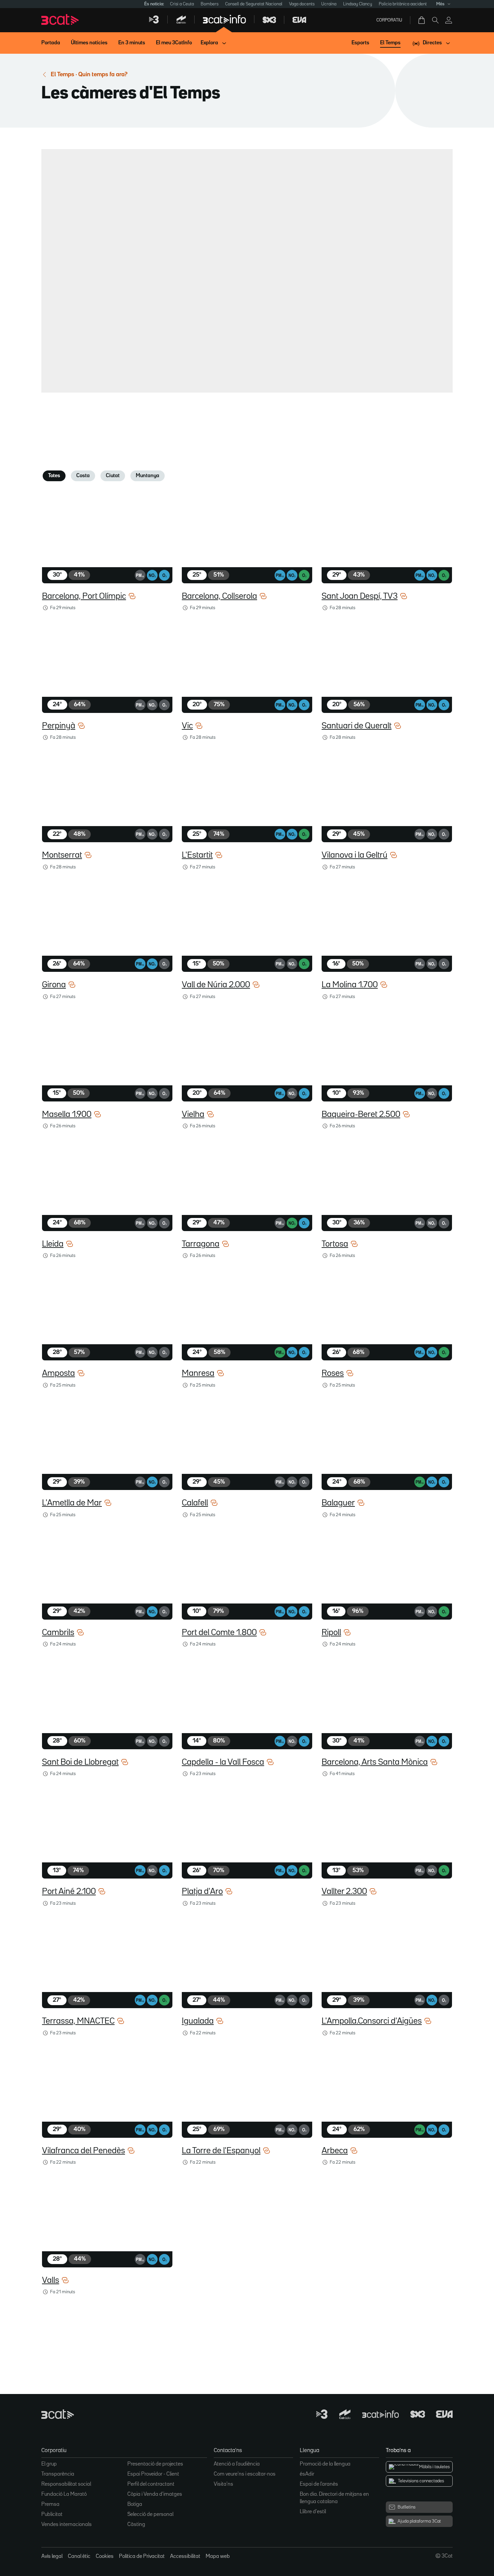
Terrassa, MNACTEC (78, 2021)
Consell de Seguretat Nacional (254, 4)
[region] (245, 269)
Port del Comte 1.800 (219, 1633)
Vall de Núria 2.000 (216, 985)
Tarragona (201, 1244)
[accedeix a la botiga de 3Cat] (422, 20)
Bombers (210, 4)
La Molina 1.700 (350, 985)
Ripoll (331, 1633)
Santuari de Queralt (357, 726)
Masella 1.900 (67, 1115)
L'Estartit (197, 855)
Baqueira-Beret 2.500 (361, 1115)
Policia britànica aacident (403, 4)
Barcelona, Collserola (219, 596)
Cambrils (58, 1633)
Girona (54, 985)
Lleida (53, 1244)
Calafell (195, 1503)
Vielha (193, 1115)
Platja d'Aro (202, 1892)
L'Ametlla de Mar (72, 1503)
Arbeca (335, 2151)
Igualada (198, 2021)
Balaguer (338, 1503)
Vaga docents (302, 4)
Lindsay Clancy (358, 4)
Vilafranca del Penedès (84, 2151)
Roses (333, 1373)
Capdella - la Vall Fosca (223, 1762)
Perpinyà (59, 726)
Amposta (58, 1373)
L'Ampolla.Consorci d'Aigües (372, 2021)
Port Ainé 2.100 (69, 1892)
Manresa (198, 1373)
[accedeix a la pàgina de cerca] (435, 20)
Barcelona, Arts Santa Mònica (375, 1762)
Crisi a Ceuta (182, 4)
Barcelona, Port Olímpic (84, 596)
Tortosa (335, 1244)
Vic (187, 726)
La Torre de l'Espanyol (221, 2151)
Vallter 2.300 (344, 1892)
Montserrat (62, 855)
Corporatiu (389, 20)
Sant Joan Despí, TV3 (360, 596)
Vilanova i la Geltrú (355, 855)
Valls (51, 2280)
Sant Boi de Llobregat (80, 1762)
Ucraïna (329, 4)
